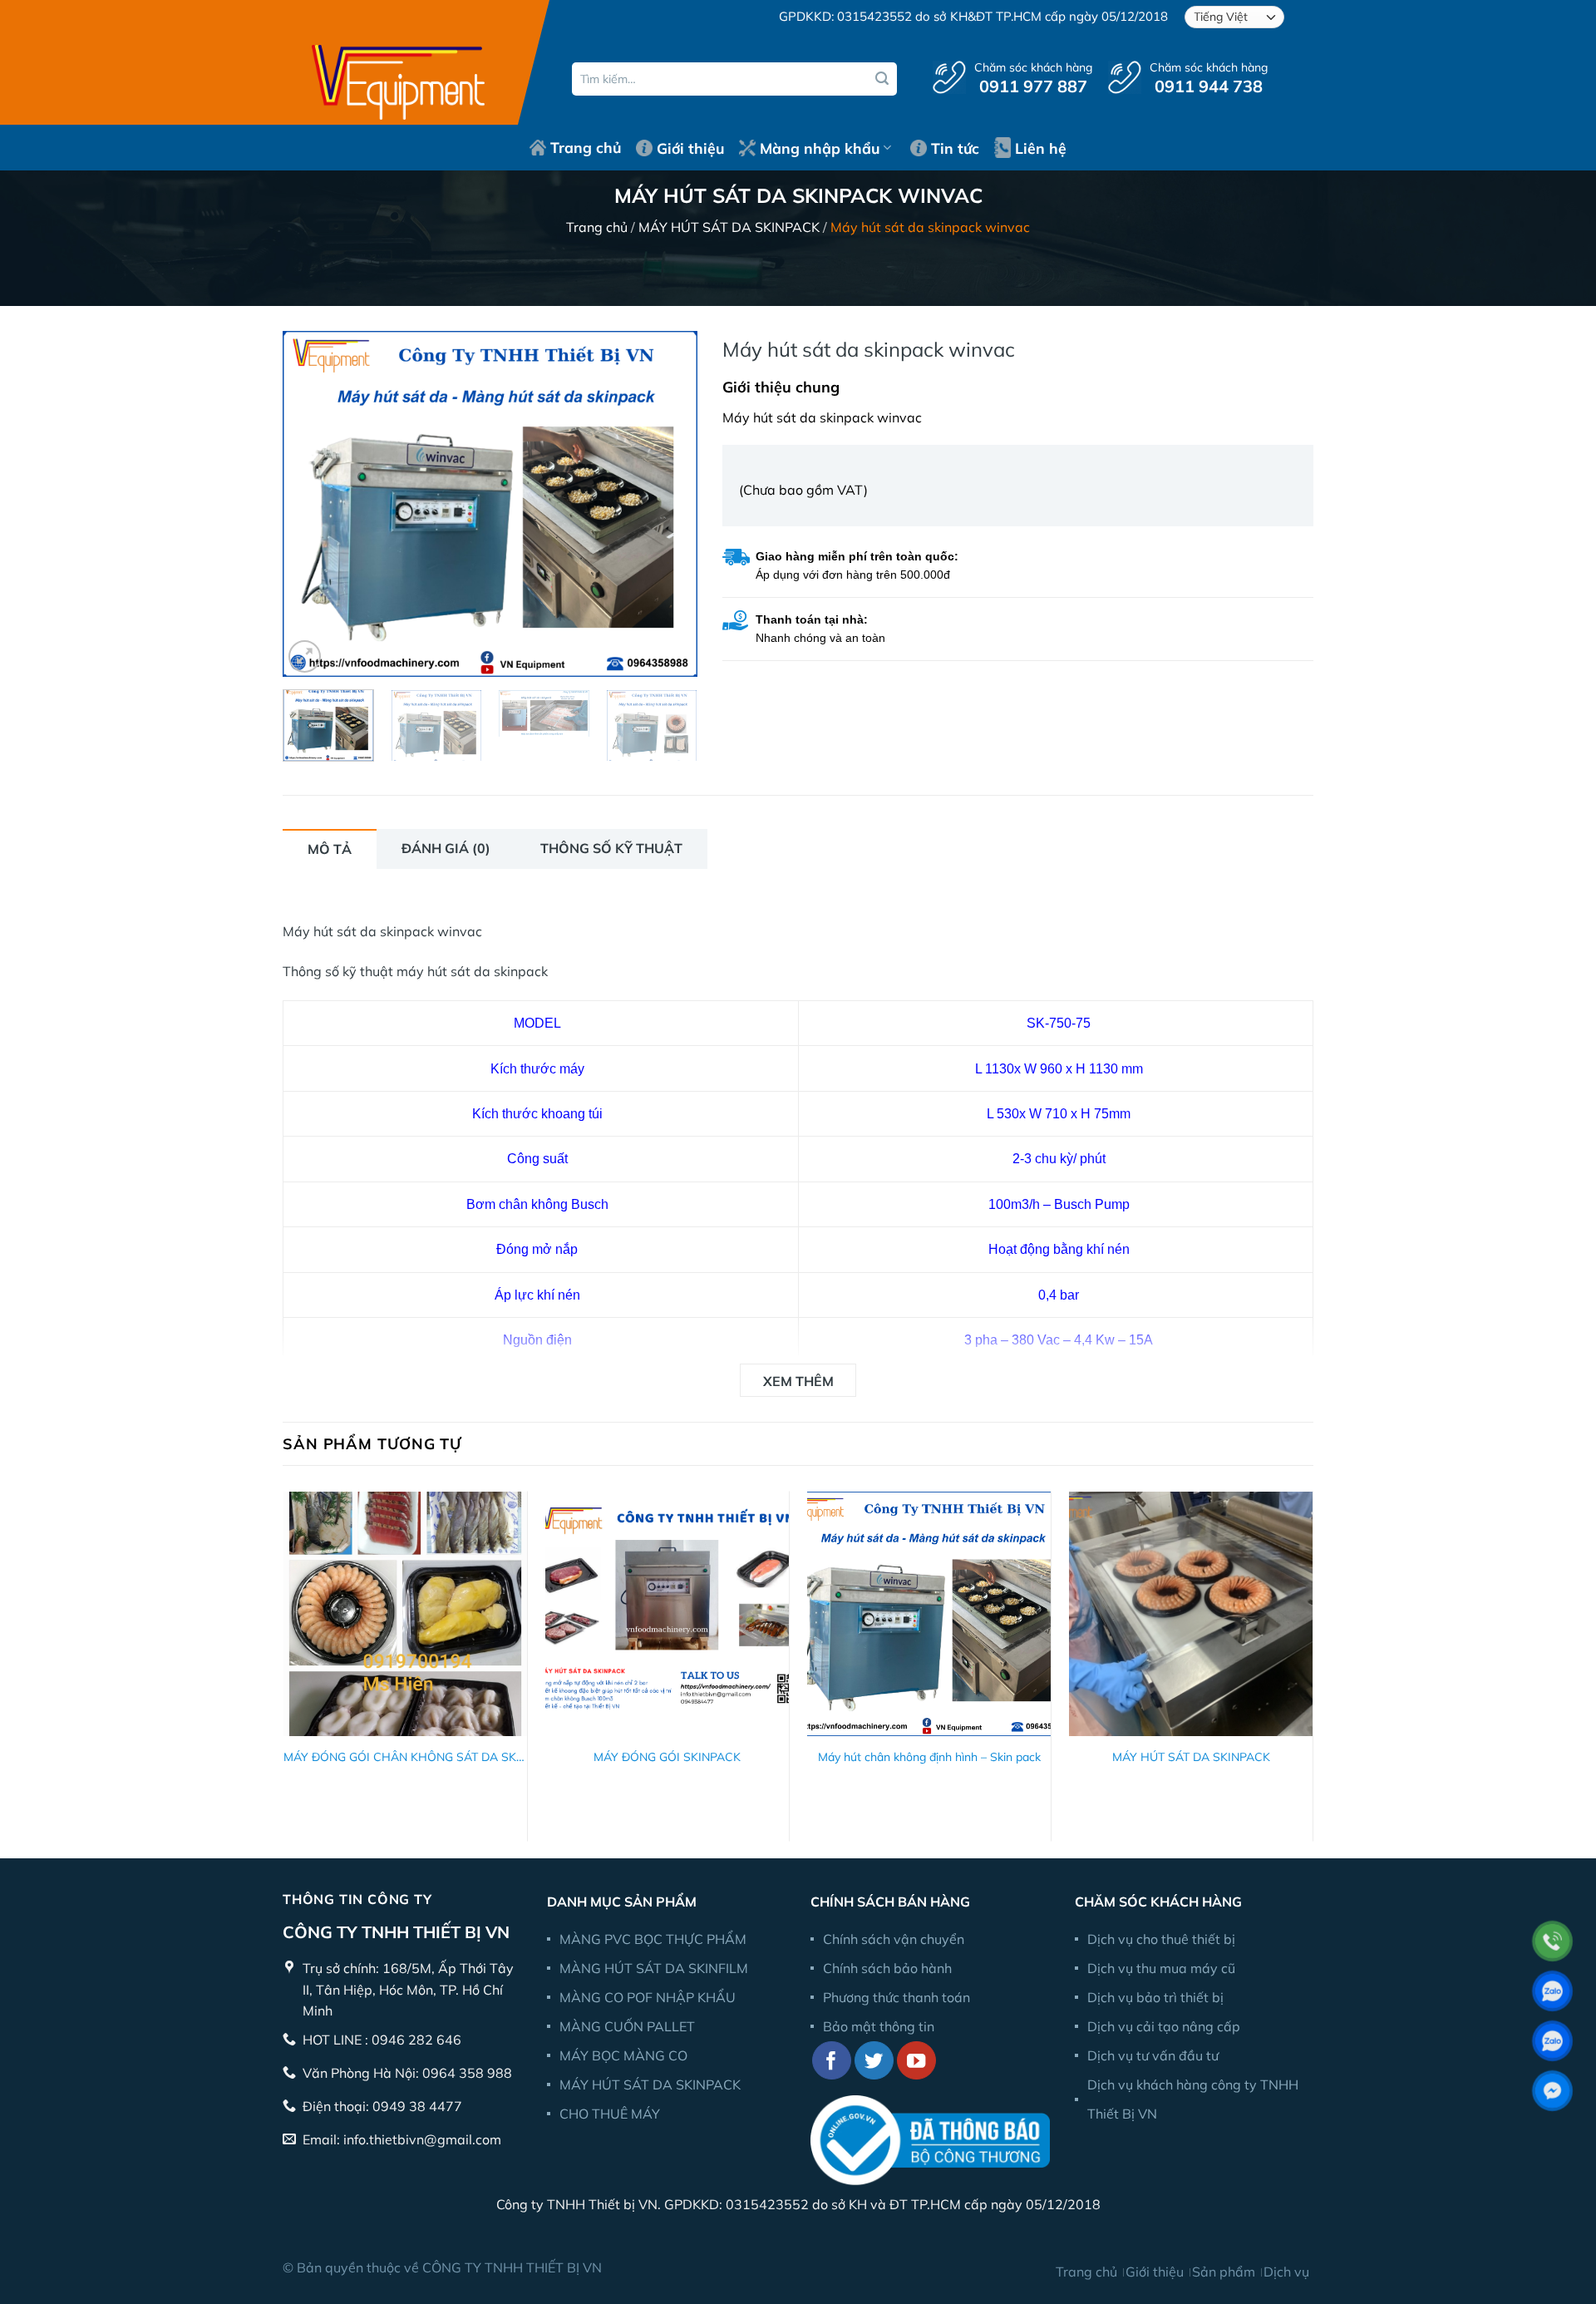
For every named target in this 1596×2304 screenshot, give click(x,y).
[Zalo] (1552, 1991)
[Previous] (312, 503)
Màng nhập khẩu (820, 148)
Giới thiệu (690, 148)
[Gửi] (882, 79)
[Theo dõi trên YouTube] (916, 2061)
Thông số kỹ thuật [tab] (611, 848)
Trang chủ (586, 147)
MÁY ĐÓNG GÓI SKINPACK (667, 1757)
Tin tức (955, 148)
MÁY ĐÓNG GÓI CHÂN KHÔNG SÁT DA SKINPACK (405, 1757)
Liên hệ (1041, 148)
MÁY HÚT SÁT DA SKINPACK (729, 227)
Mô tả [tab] (330, 849)
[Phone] (1552, 1941)
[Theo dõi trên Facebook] (832, 2061)
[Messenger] (1552, 2091)
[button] (305, 656)
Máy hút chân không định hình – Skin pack (929, 1757)
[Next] (668, 503)
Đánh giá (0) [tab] (446, 848)
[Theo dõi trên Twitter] (874, 2061)
